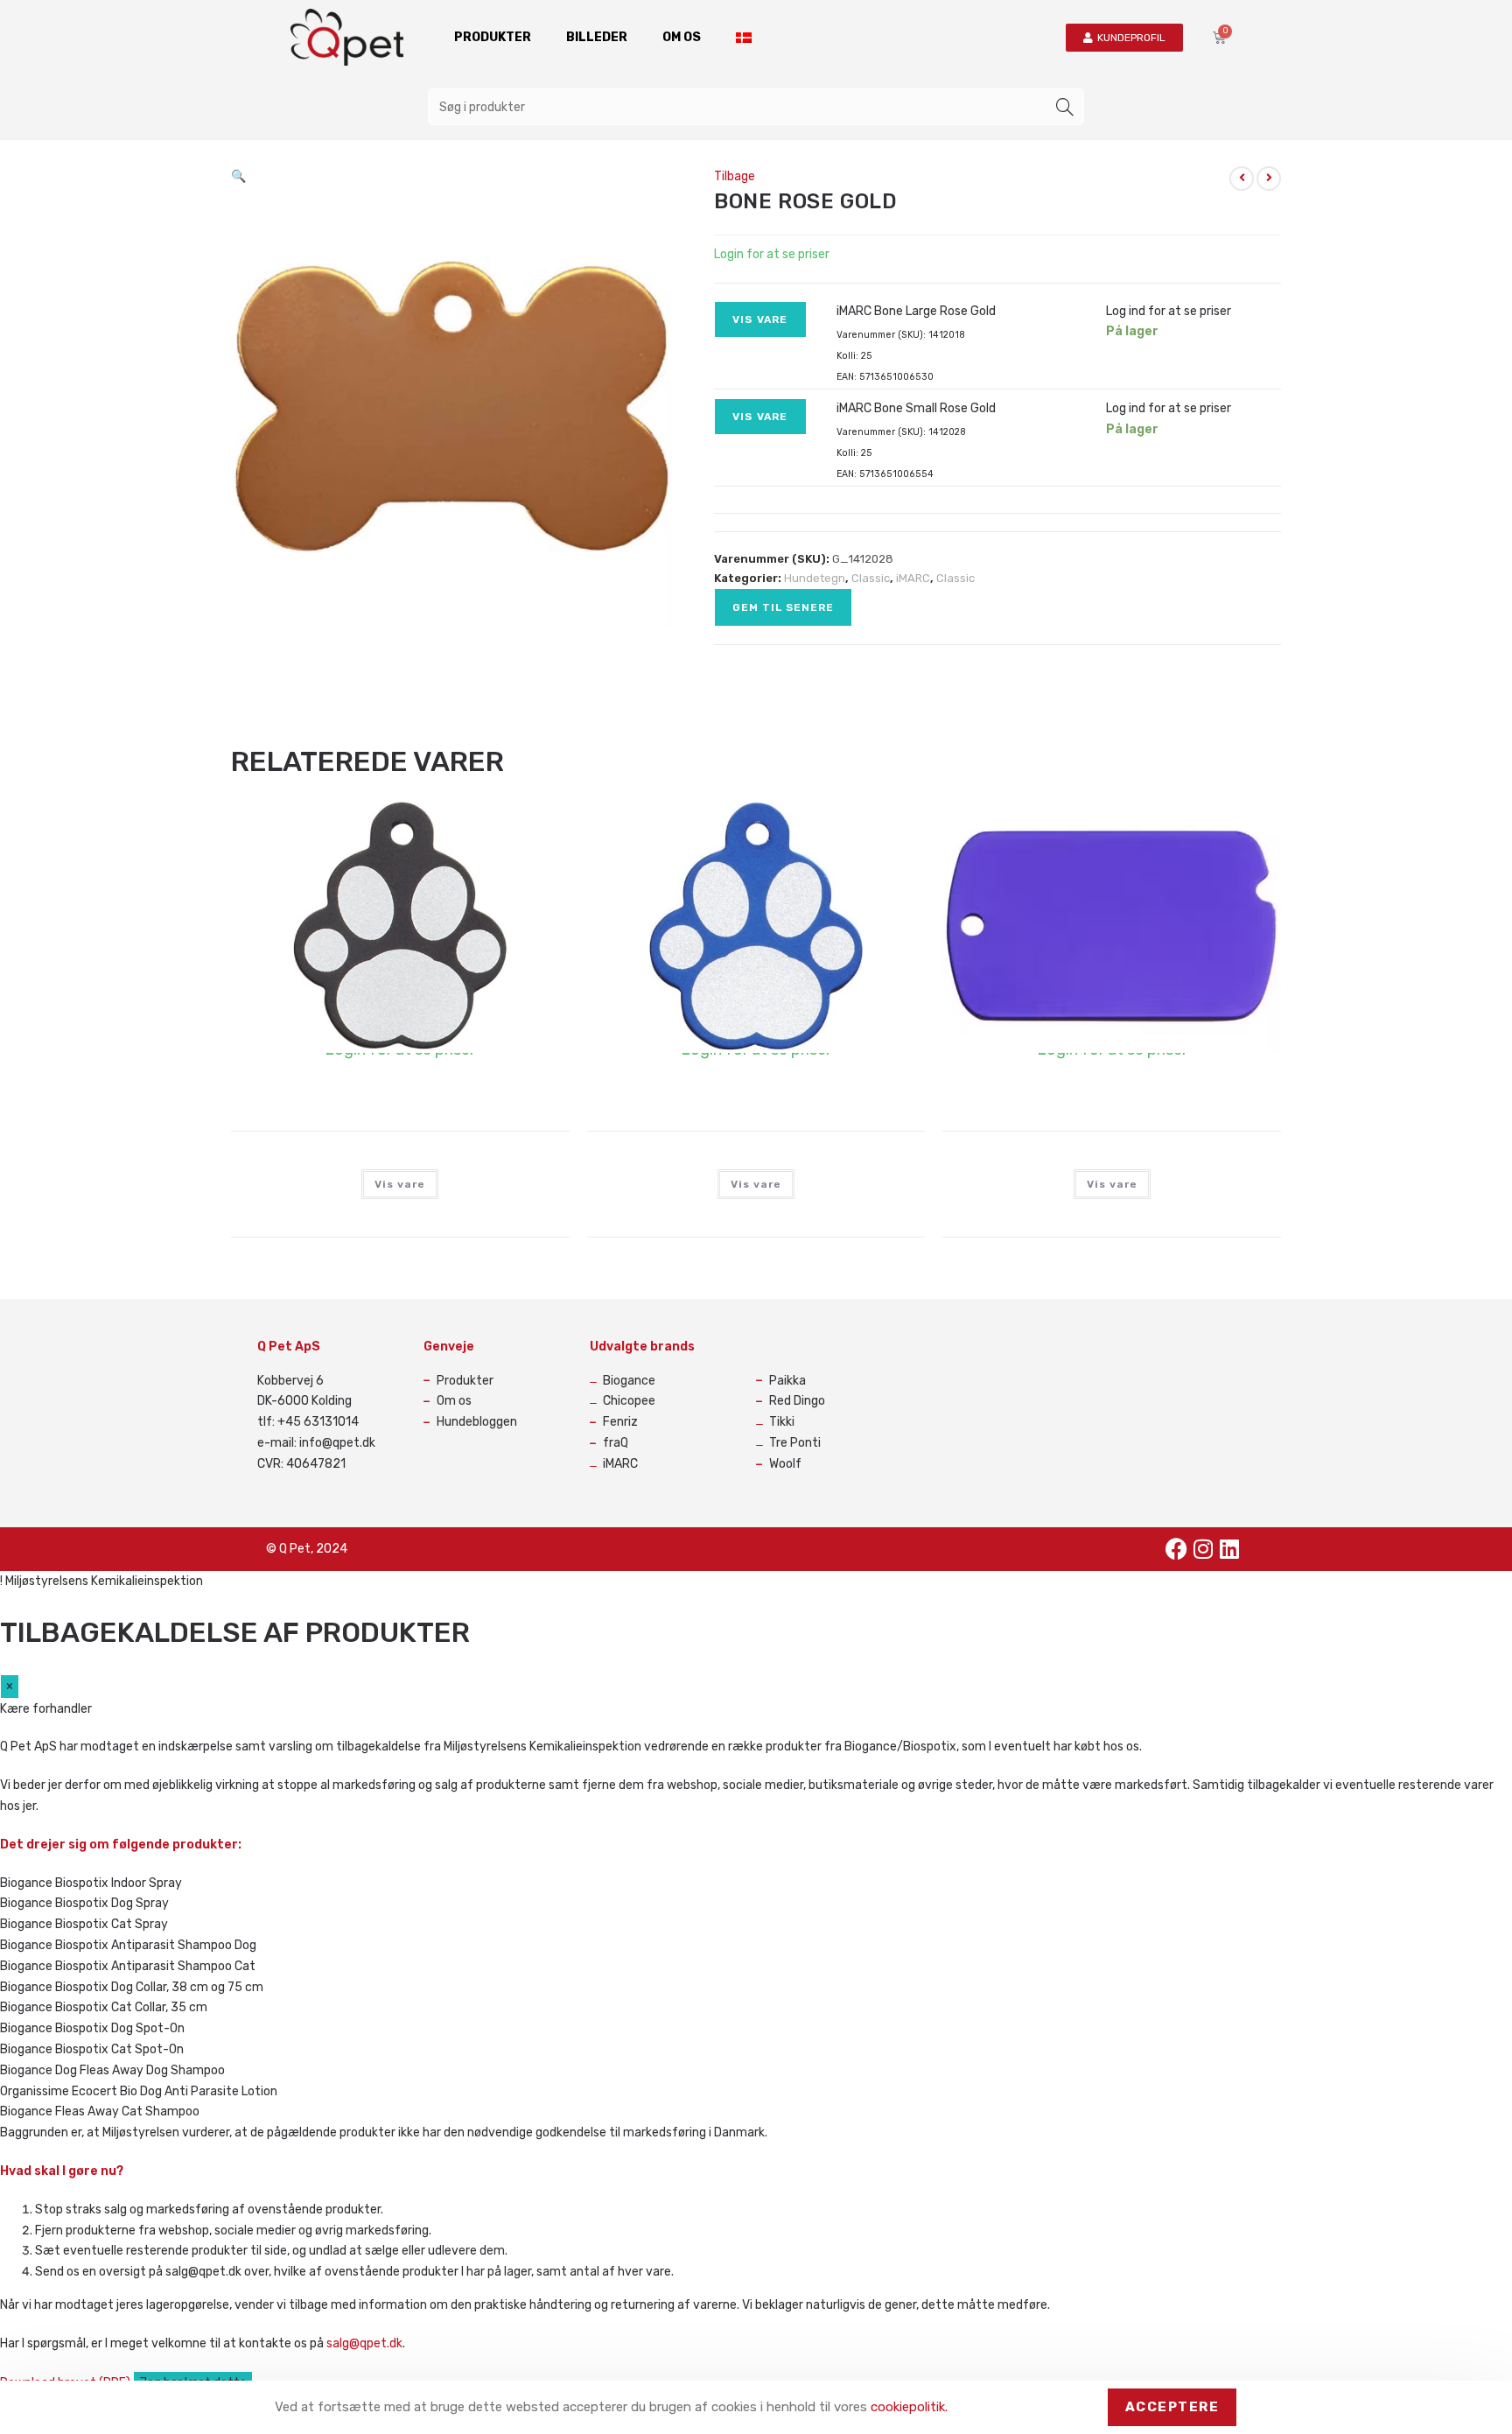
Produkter (493, 37)
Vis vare (760, 319)
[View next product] (1269, 179)
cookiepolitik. (909, 2407)
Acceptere (1172, 2407)
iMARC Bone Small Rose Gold (916, 408)
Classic (871, 578)
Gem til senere (783, 607)
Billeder (597, 37)
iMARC (913, 578)
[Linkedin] (1229, 1549)
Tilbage (735, 176)
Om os (682, 37)
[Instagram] (1203, 1549)
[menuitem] (744, 38)
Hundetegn (815, 578)
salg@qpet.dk (364, 2343)
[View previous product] (1242, 179)
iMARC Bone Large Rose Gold (916, 311)
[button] (238, 176)
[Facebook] (1177, 1549)
